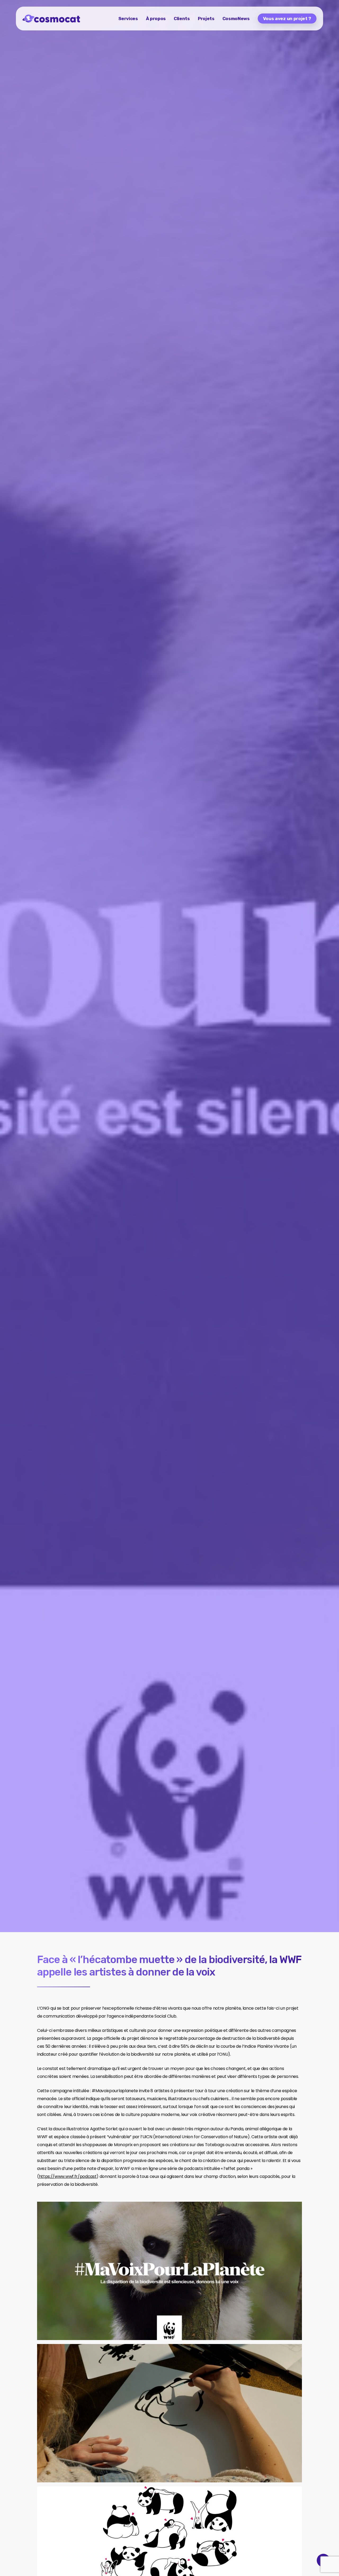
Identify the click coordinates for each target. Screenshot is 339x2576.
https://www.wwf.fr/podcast (68, 2176)
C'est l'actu (70, 1077)
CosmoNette (35, 1077)
